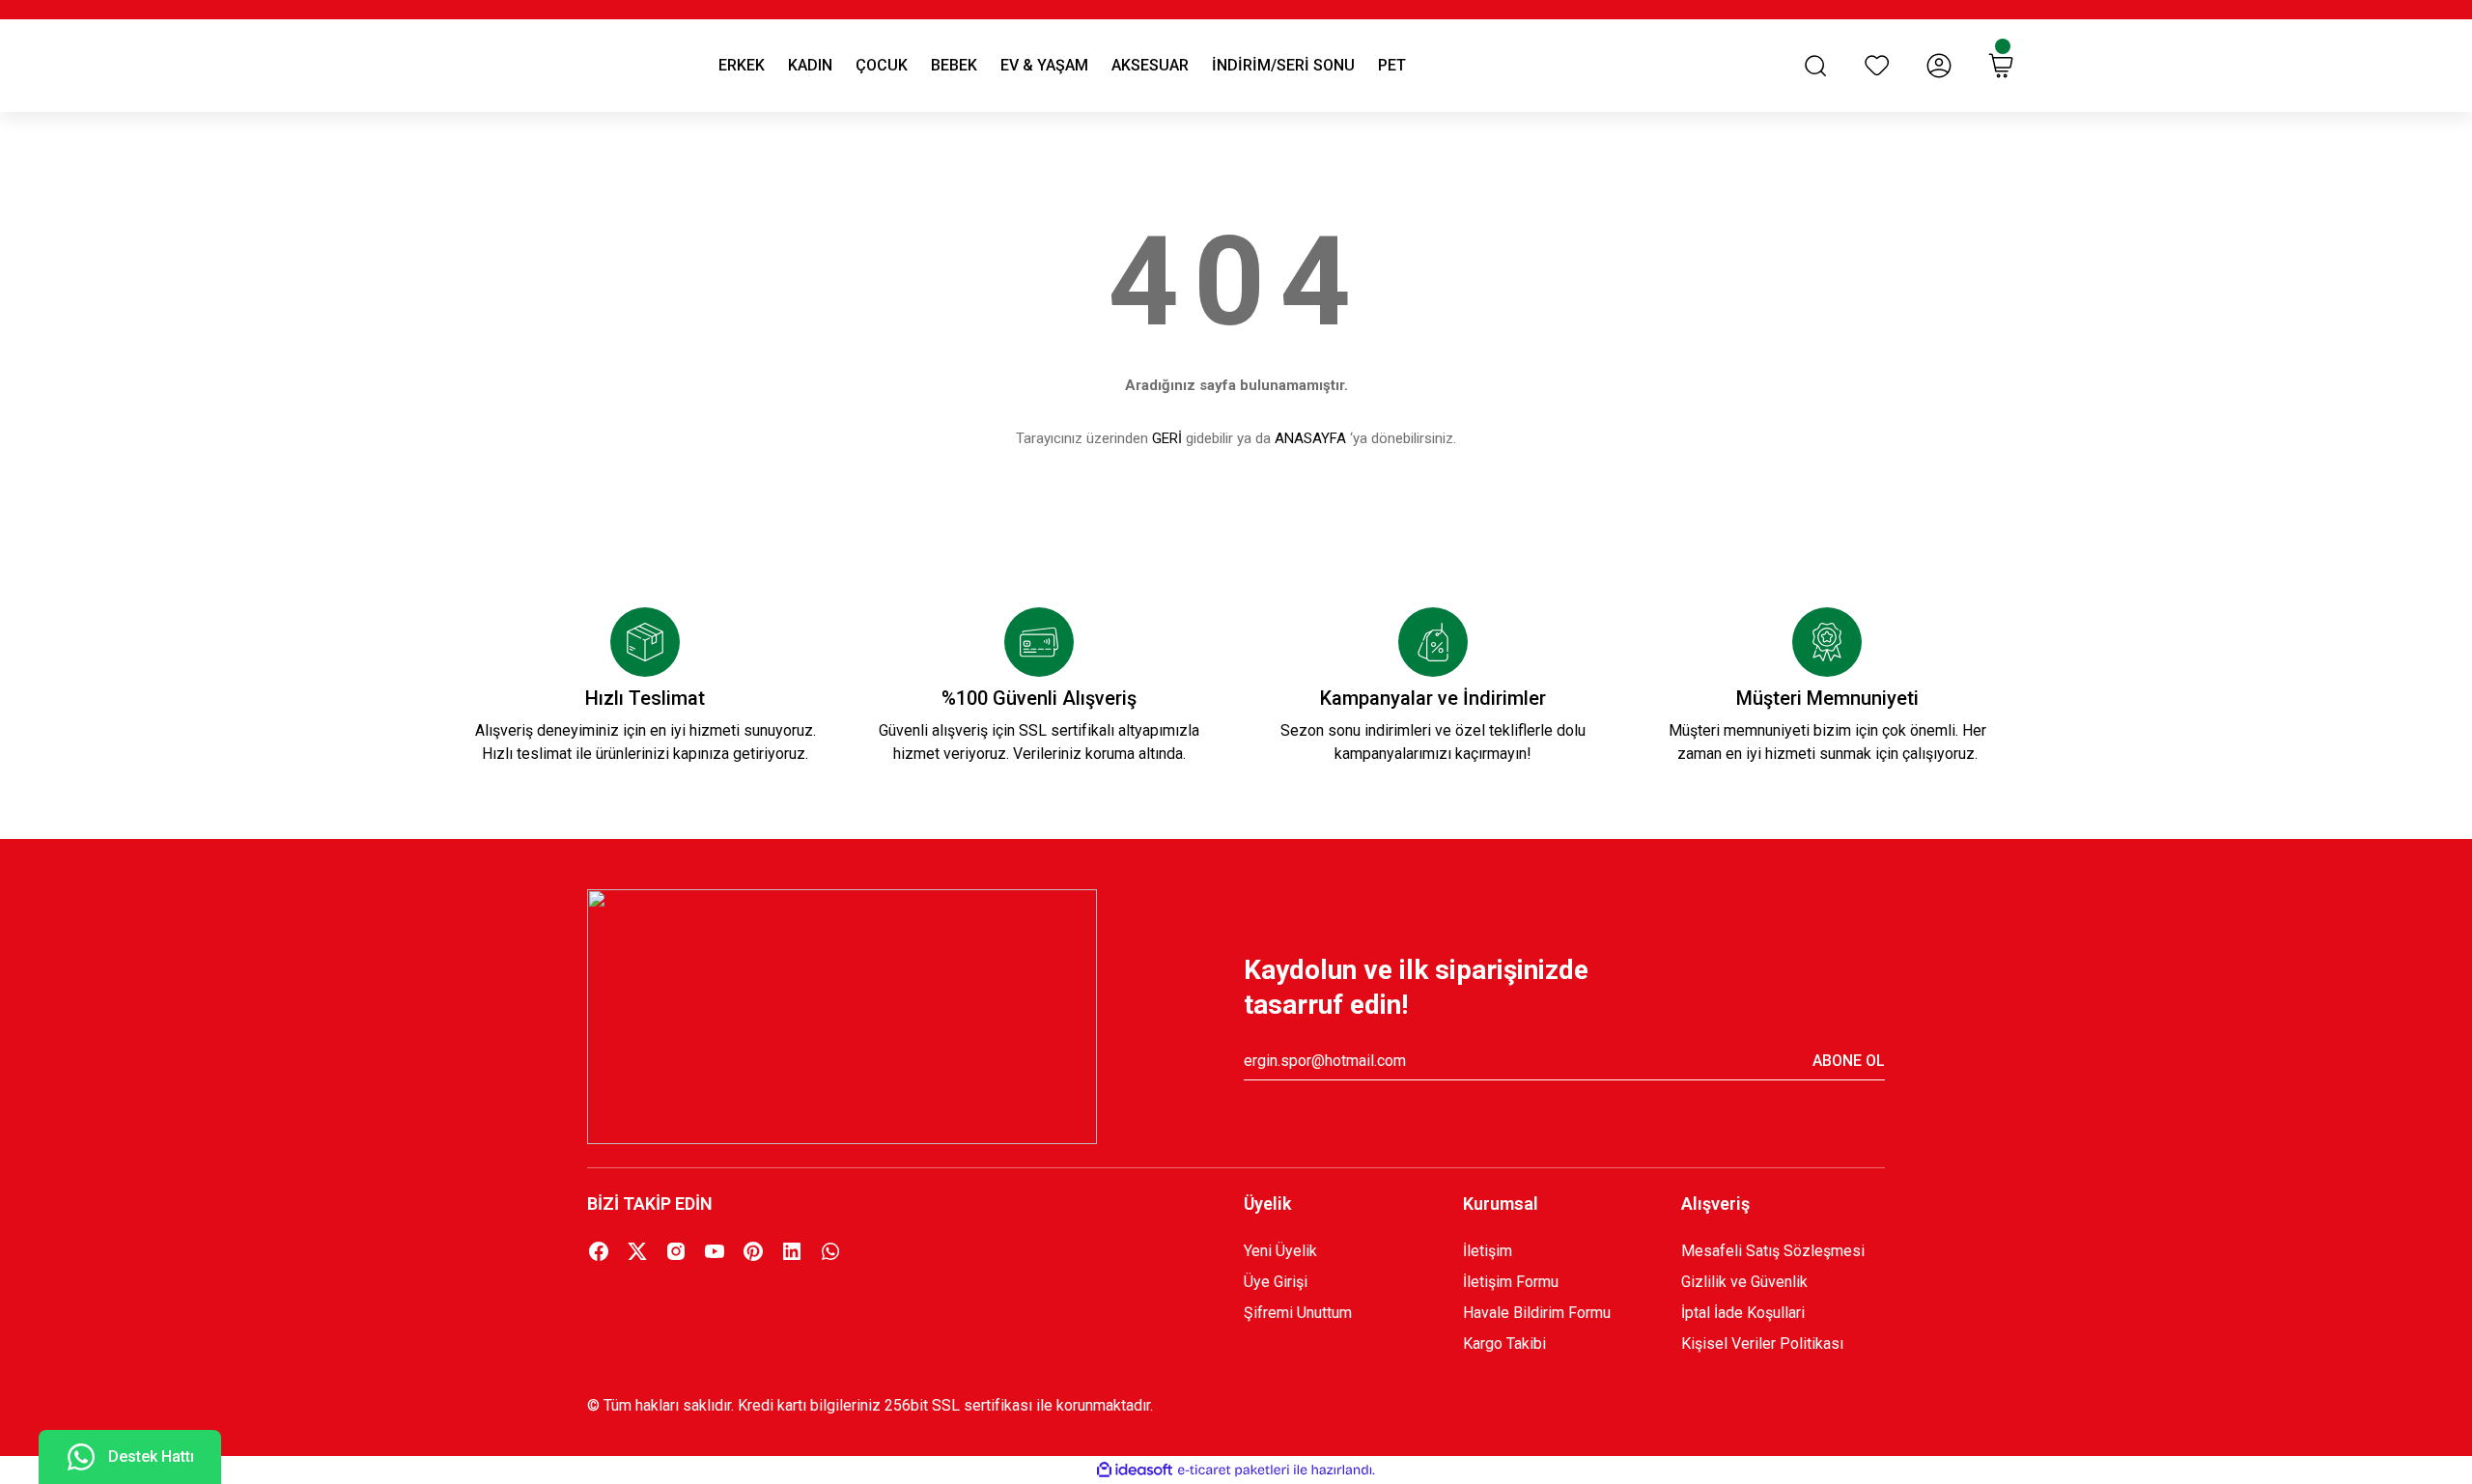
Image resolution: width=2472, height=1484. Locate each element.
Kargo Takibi (1504, 1344)
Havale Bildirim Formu (1537, 1313)
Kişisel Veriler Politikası (1762, 1344)
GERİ (1167, 438)
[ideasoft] (1135, 1470)
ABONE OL (1849, 1061)
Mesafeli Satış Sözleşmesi (1773, 1251)
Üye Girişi (1276, 1282)
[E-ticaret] (1234, 1470)
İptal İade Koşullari (1743, 1313)
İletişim (1488, 1251)
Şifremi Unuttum (1298, 1313)
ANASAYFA (1310, 438)
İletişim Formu (1511, 1282)
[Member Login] (1939, 66)
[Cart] (2001, 66)
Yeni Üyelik (1280, 1251)
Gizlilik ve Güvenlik (1744, 1282)
